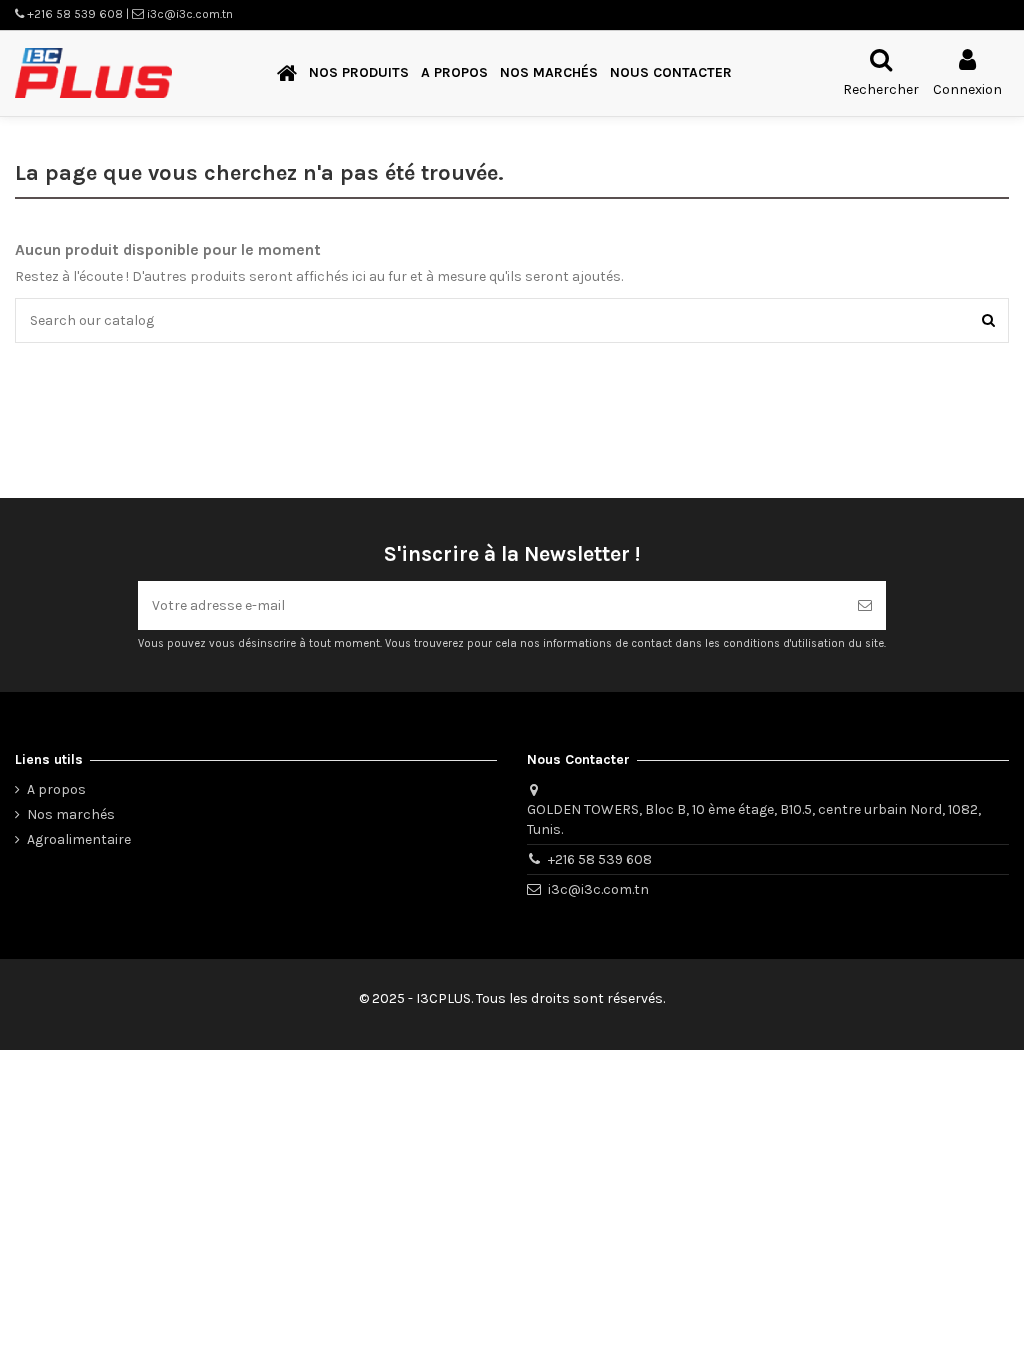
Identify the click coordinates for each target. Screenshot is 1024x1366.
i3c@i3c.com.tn (598, 889)
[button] (359, 73)
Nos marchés (71, 814)
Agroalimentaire (79, 839)
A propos (56, 789)
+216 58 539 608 (600, 859)
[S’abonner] (865, 605)
